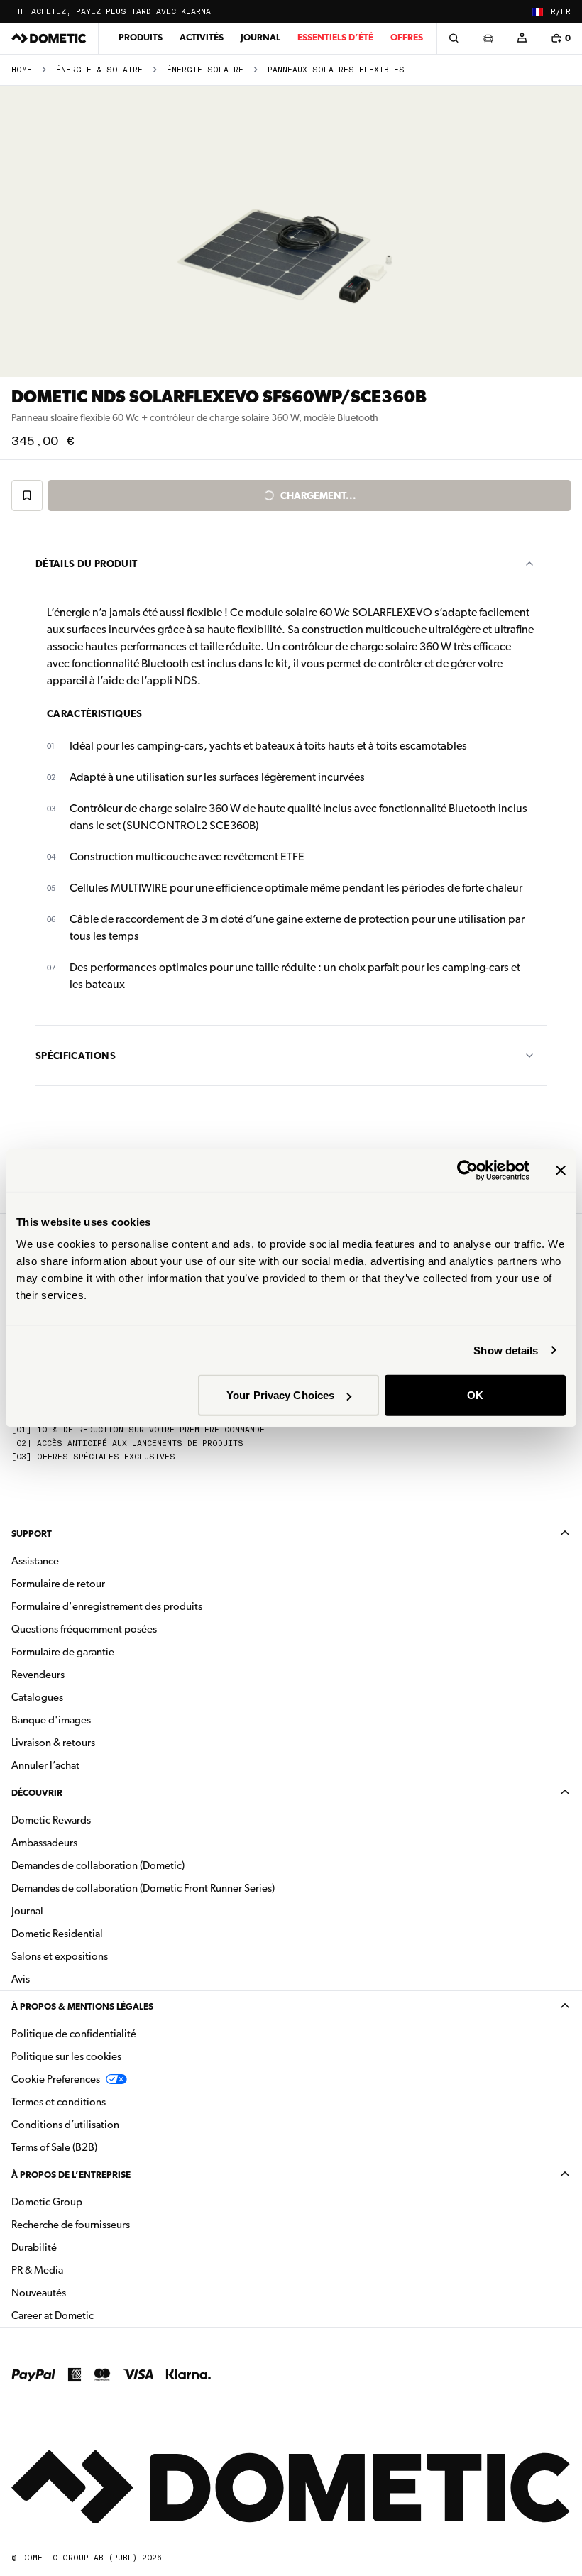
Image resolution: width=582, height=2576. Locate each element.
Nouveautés (83, 2292)
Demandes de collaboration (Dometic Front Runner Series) (143, 1888)
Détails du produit (86, 564)
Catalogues (82, 1697)
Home (22, 70)
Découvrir (37, 1793)
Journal (260, 37)
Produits (141, 37)
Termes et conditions (59, 2102)
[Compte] (522, 38)
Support (32, 1534)
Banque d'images (96, 1720)
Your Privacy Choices (280, 1395)
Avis (21, 1979)
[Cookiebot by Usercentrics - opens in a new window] (467, 1170)
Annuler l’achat (45, 1765)
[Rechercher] (454, 38)
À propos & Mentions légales (82, 2006)
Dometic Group (92, 2202)
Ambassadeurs (44, 1843)
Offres (407, 37)
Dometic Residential (102, 1933)
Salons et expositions (60, 1956)
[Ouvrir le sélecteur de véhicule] (488, 38)
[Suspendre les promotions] (20, 11)
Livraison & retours (53, 1743)
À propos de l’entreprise (71, 2175)
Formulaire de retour (58, 1584)
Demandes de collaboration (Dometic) (98, 1865)
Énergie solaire (205, 70)
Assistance (35, 1561)
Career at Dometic (97, 2315)
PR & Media (82, 2270)
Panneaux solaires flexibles (336, 70)
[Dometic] (49, 38)
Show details (506, 1350)
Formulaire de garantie (63, 1652)
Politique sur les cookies (66, 2056)
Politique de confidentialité (74, 2034)
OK (475, 1395)
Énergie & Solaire (99, 70)
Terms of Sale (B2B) (54, 2147)
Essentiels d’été (335, 37)
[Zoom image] (291, 231)
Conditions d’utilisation (65, 2125)
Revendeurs (38, 1675)
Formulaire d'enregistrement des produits (107, 1606)
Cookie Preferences (56, 2079)
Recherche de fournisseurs (71, 2225)
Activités (202, 37)
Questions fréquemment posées (84, 1629)
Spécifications (76, 1056)
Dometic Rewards (51, 1820)
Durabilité (34, 2247)
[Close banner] (561, 1170)
